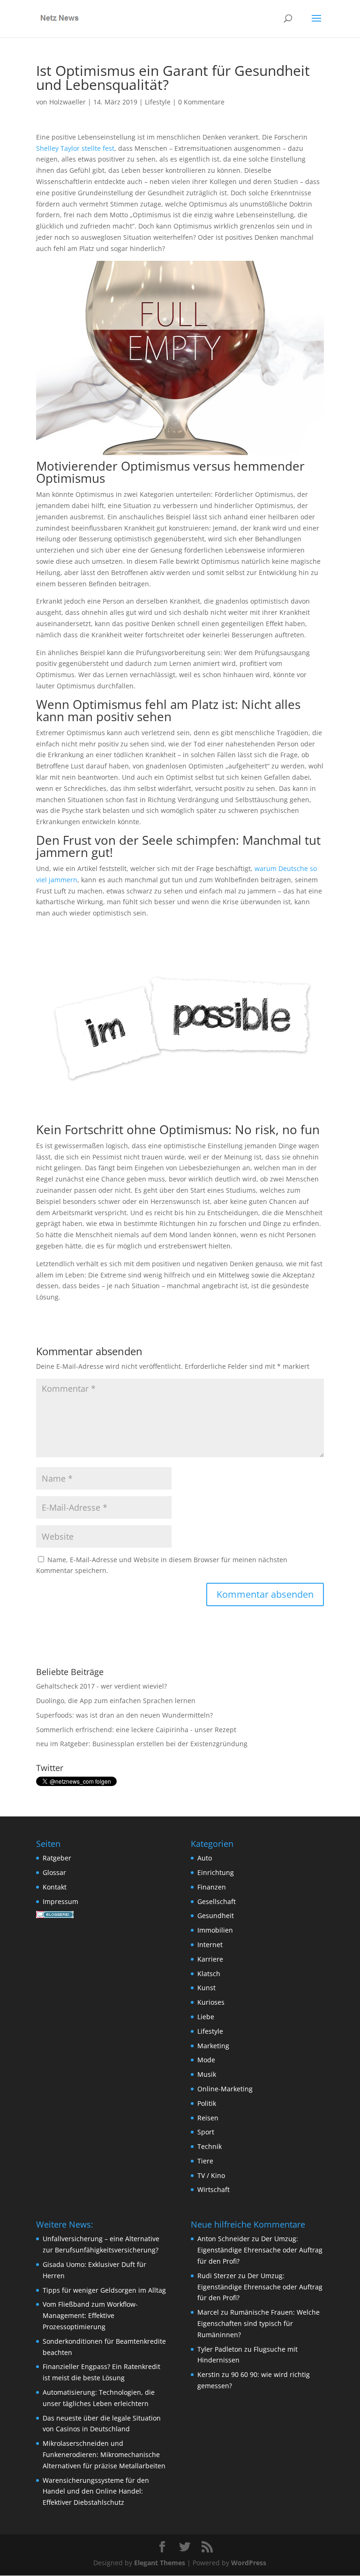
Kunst (206, 1988)
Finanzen (212, 1887)
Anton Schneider (224, 2239)
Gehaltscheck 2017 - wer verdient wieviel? (101, 1686)
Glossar (54, 1872)
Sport (206, 2132)
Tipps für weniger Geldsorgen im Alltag (104, 2290)
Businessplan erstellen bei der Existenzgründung (170, 1744)
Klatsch (209, 1974)
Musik (207, 2074)
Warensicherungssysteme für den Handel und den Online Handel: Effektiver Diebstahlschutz (96, 2491)
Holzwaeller (67, 102)
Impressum (60, 1901)
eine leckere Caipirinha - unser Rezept (176, 1730)
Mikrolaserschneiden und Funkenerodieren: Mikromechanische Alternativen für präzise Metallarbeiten (104, 2454)
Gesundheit (216, 1915)
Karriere (210, 1959)
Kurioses (211, 2002)
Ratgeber (57, 1858)
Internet (210, 1945)
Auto (205, 1858)
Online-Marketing (225, 2089)
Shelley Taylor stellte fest (75, 148)
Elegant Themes (160, 2563)
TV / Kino (211, 2175)
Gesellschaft (217, 1901)
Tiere (205, 2161)
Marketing (213, 2046)
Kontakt (55, 1887)
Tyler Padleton (220, 2349)
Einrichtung (216, 1872)
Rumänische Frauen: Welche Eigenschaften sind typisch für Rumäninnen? (259, 2323)
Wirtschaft (214, 2189)
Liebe (206, 2017)
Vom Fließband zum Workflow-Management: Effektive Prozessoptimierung (90, 2315)
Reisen (208, 2118)
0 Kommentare (201, 102)
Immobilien (215, 1930)
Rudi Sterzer (217, 2276)
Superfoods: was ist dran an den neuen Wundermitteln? (124, 1715)
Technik (210, 2146)
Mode (206, 2060)
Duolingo (50, 1701)
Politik (207, 2103)
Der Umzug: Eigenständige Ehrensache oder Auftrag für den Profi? (260, 2250)
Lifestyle (158, 102)
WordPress (249, 2563)
